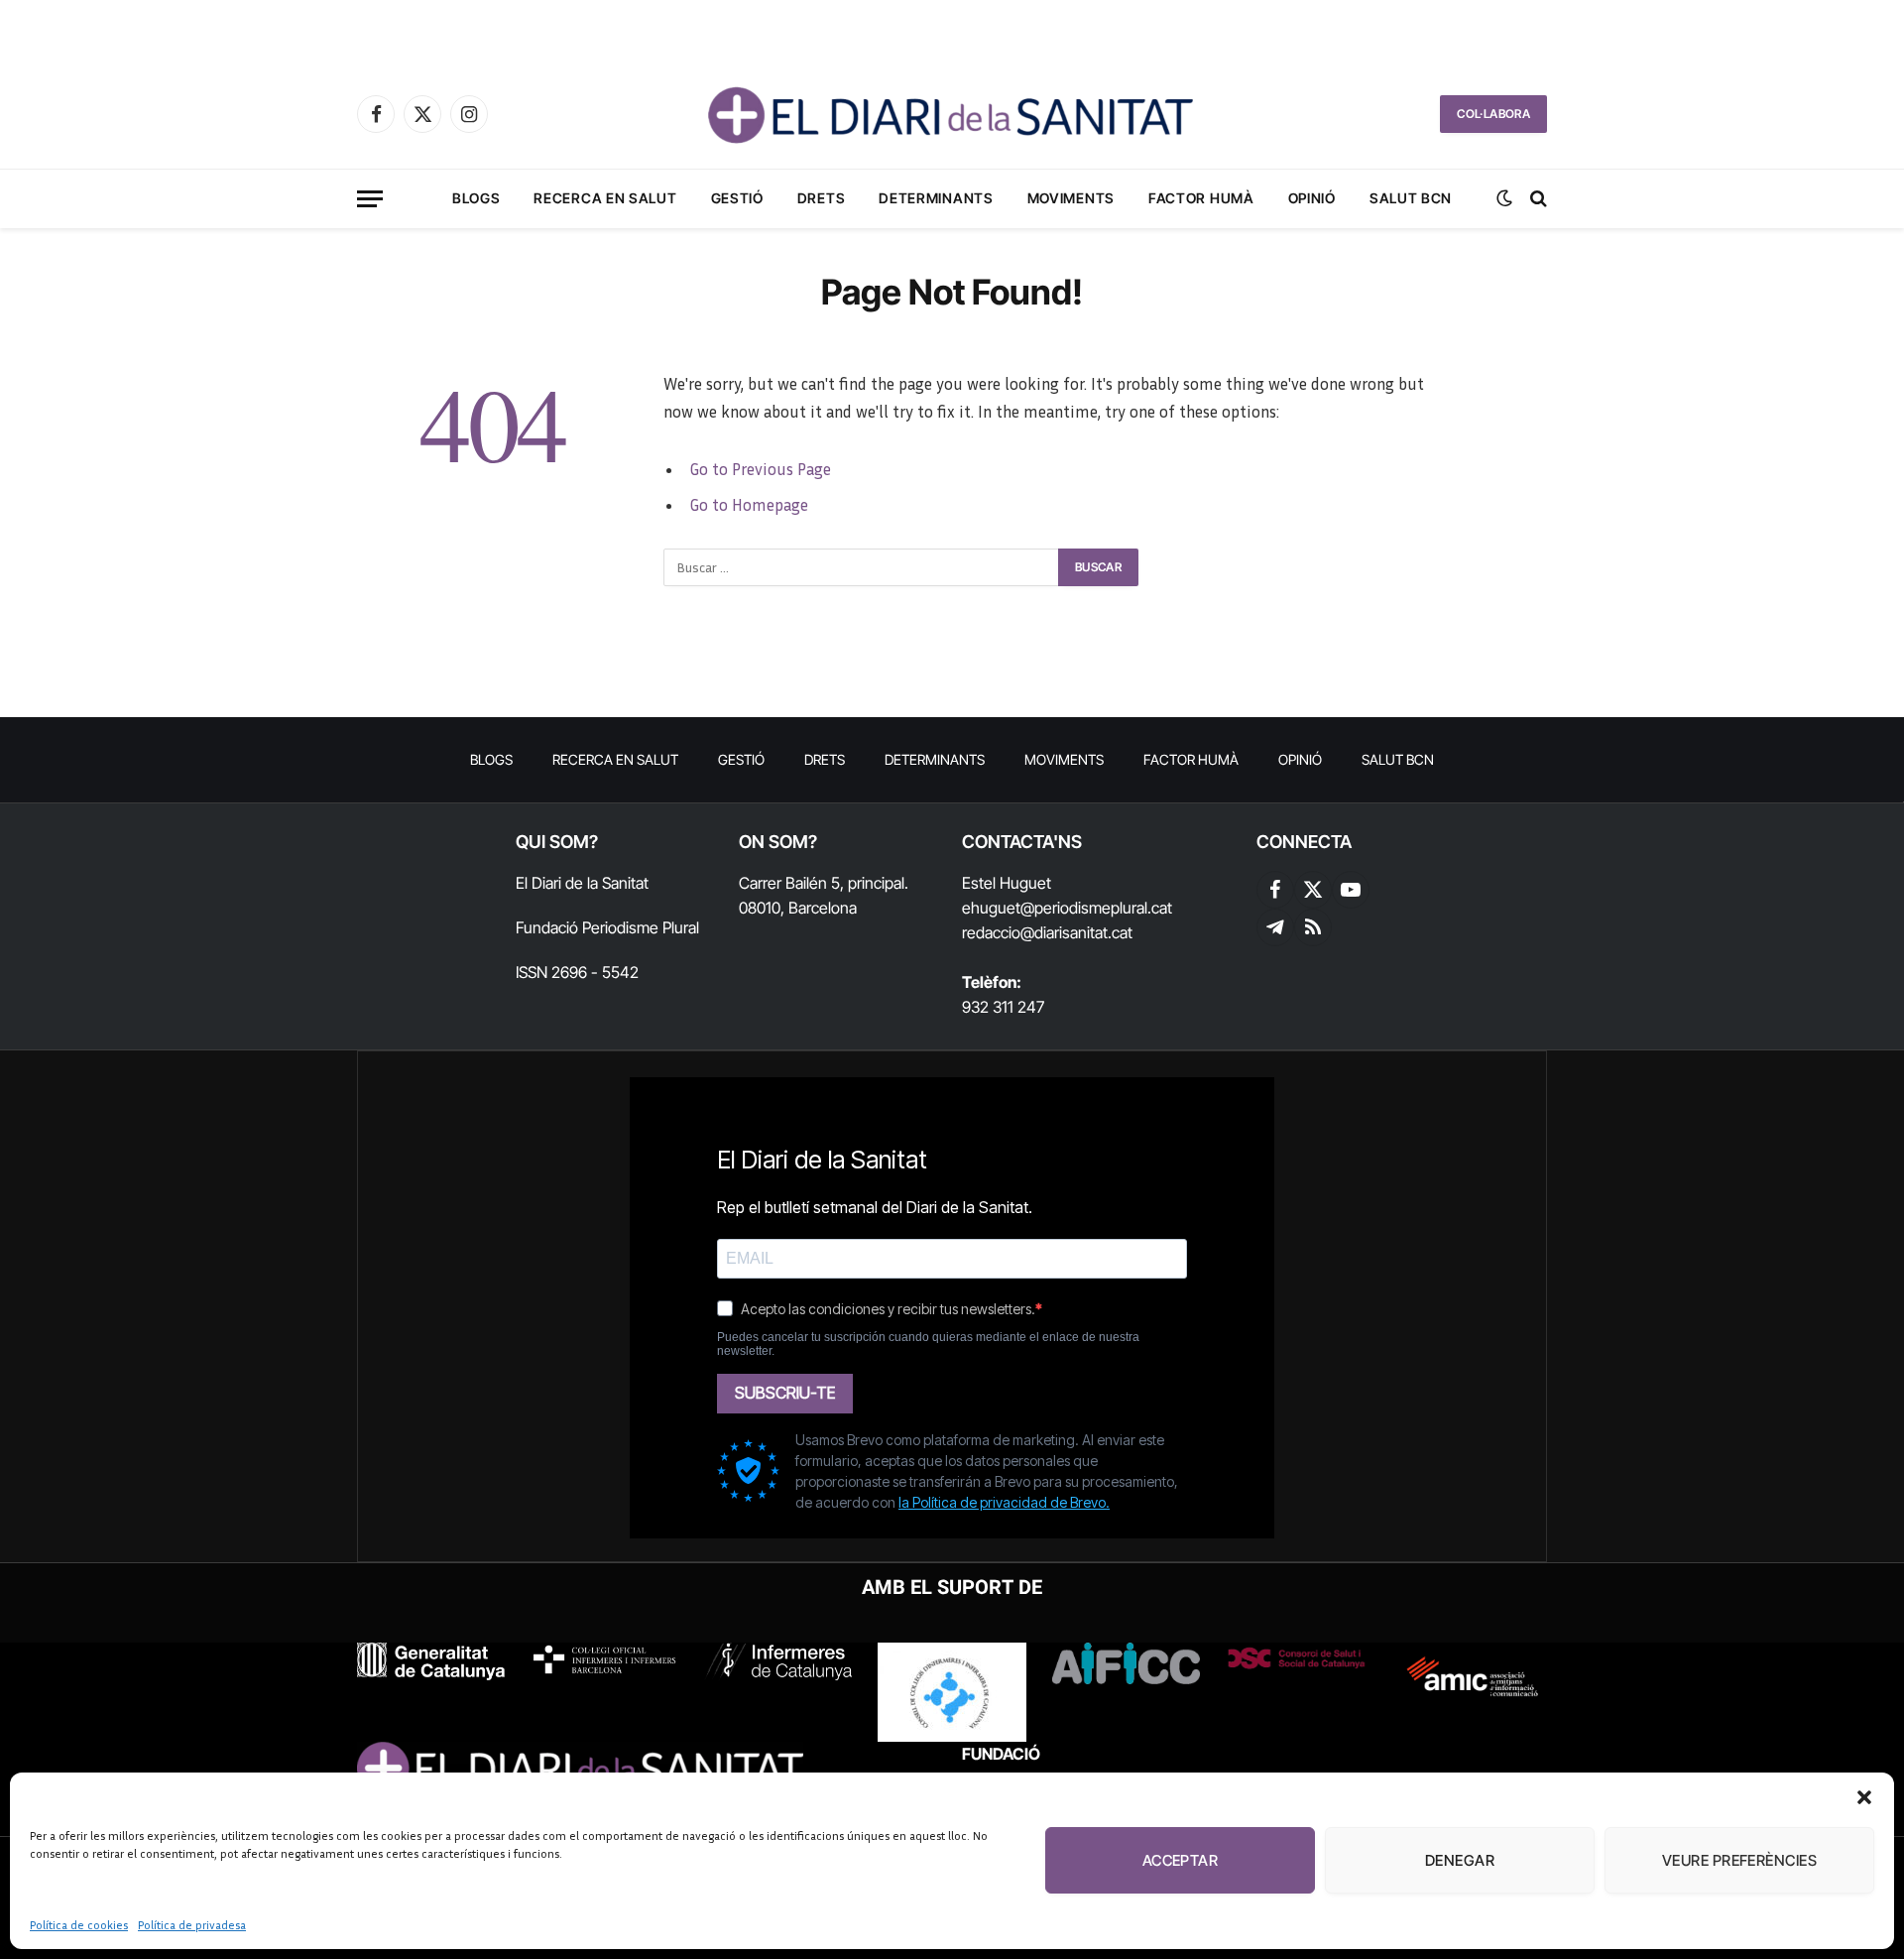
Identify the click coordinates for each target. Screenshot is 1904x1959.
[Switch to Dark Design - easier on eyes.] (1504, 198)
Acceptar (1181, 1860)
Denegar (1460, 1860)
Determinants (936, 198)
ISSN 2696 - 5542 (577, 972)
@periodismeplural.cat (1096, 908)
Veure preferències (1739, 1860)
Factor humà (1201, 198)
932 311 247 (1003, 1007)
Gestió (737, 198)
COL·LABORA (1493, 114)
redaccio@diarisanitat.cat (1047, 932)
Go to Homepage (749, 505)
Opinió (1312, 198)
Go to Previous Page (760, 469)
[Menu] (370, 199)
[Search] (1537, 199)
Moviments (1071, 198)
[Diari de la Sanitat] (952, 114)
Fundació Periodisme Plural (607, 927)
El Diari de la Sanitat (582, 883)
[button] (1864, 1797)
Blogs (476, 198)
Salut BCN (1411, 198)
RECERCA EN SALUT (605, 198)
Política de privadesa (192, 1925)
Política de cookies (79, 1925)
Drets (822, 198)
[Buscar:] (862, 567)
